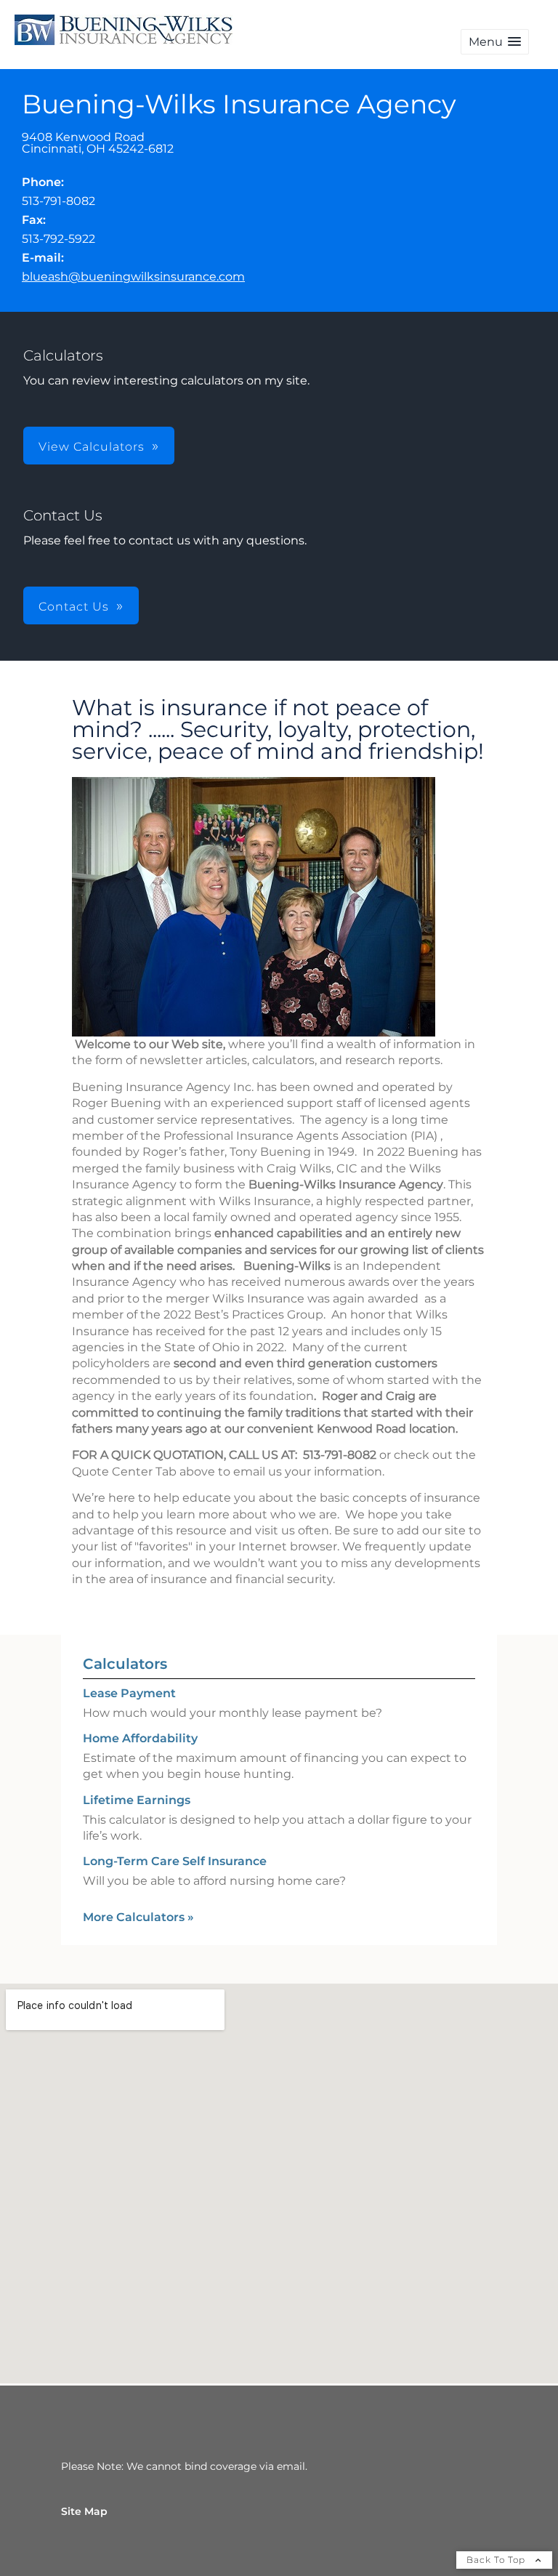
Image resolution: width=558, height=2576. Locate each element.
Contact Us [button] (74, 607)
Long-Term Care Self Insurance (175, 1861)
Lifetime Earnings (137, 1800)
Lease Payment (129, 1693)
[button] (495, 42)
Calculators (125, 1664)
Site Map (84, 2511)
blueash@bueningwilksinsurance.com (133, 277)
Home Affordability (140, 1738)
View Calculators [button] (92, 447)
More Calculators (138, 1917)
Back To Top (497, 2560)
